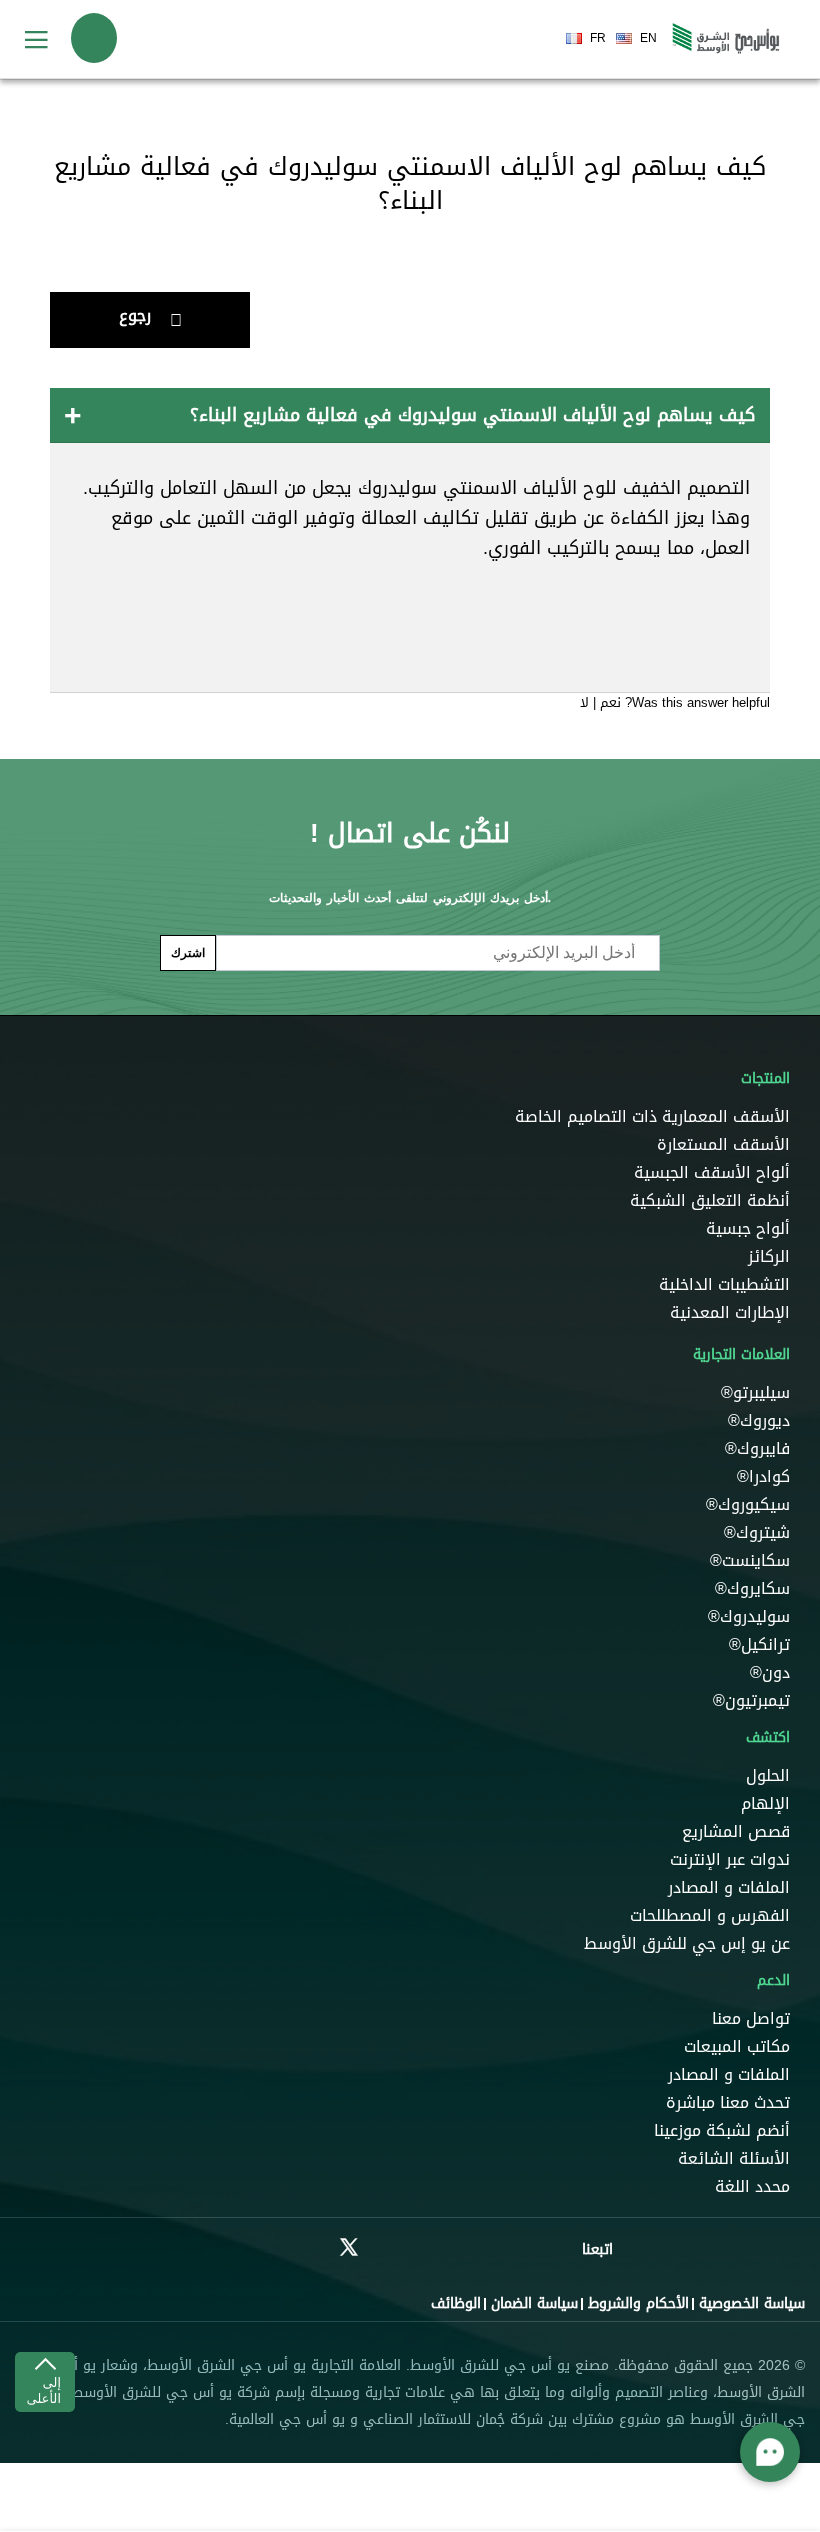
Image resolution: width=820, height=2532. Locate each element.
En (648, 38)
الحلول (768, 1776)
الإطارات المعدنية (730, 1313)
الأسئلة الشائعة (734, 2159)
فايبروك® (757, 1449)
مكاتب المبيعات (737, 2047)
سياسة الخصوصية (752, 2303)
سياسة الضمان (534, 2303)
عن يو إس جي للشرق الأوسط (687, 1944)
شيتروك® (757, 1533)
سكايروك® (752, 1589)
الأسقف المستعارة (723, 1145)
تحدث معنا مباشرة (728, 2103)
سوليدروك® (749, 1617)
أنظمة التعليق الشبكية (710, 1201)
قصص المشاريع (736, 1832)
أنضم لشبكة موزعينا (722, 2131)
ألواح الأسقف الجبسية (712, 1173)
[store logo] (726, 39)
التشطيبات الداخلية (724, 1285)
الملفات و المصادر (729, 1888)
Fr (598, 38)
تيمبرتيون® (751, 1701)
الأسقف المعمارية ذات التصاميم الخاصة (652, 1117)
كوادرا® (763, 1477)
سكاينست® (750, 1561)
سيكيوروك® (748, 1505)
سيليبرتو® (753, 1393)
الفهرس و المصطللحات (710, 1916)
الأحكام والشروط (638, 2303)
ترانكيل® (759, 1645)
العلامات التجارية (741, 1354)
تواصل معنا (751, 2019)
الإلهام (765, 1804)
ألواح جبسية (748, 1229)
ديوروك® (756, 1421)
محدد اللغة (752, 2187)
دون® (767, 1673)
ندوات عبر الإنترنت (730, 1860)
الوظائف (456, 2303)
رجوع (135, 315)
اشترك (188, 952)
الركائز (769, 1257)
